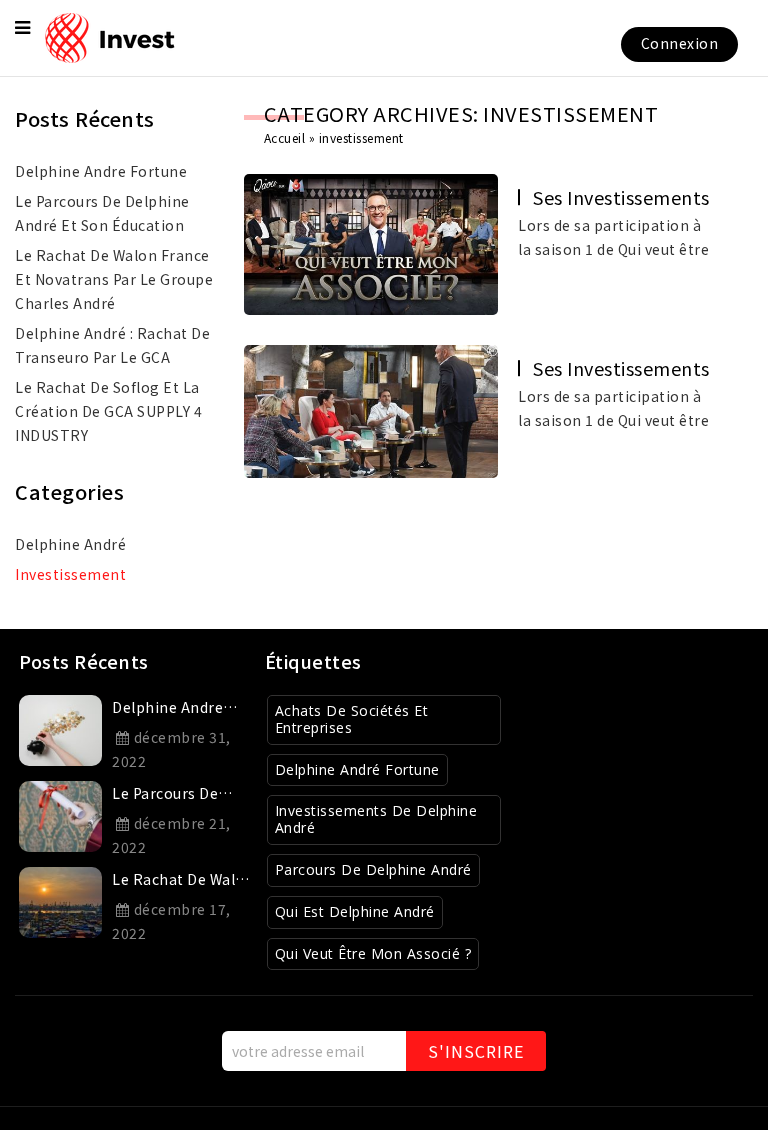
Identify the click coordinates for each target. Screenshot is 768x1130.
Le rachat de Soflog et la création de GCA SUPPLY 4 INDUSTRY (108, 411)
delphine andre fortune (101, 171)
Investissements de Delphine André (376, 819)
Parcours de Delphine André (373, 869)
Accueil (285, 137)
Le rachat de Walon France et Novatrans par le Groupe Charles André (114, 279)
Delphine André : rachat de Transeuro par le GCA (112, 345)
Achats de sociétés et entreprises (352, 719)
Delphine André (70, 544)
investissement (70, 574)
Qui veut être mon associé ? (373, 953)
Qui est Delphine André (355, 911)
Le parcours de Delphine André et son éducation (102, 213)
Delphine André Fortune (357, 769)
